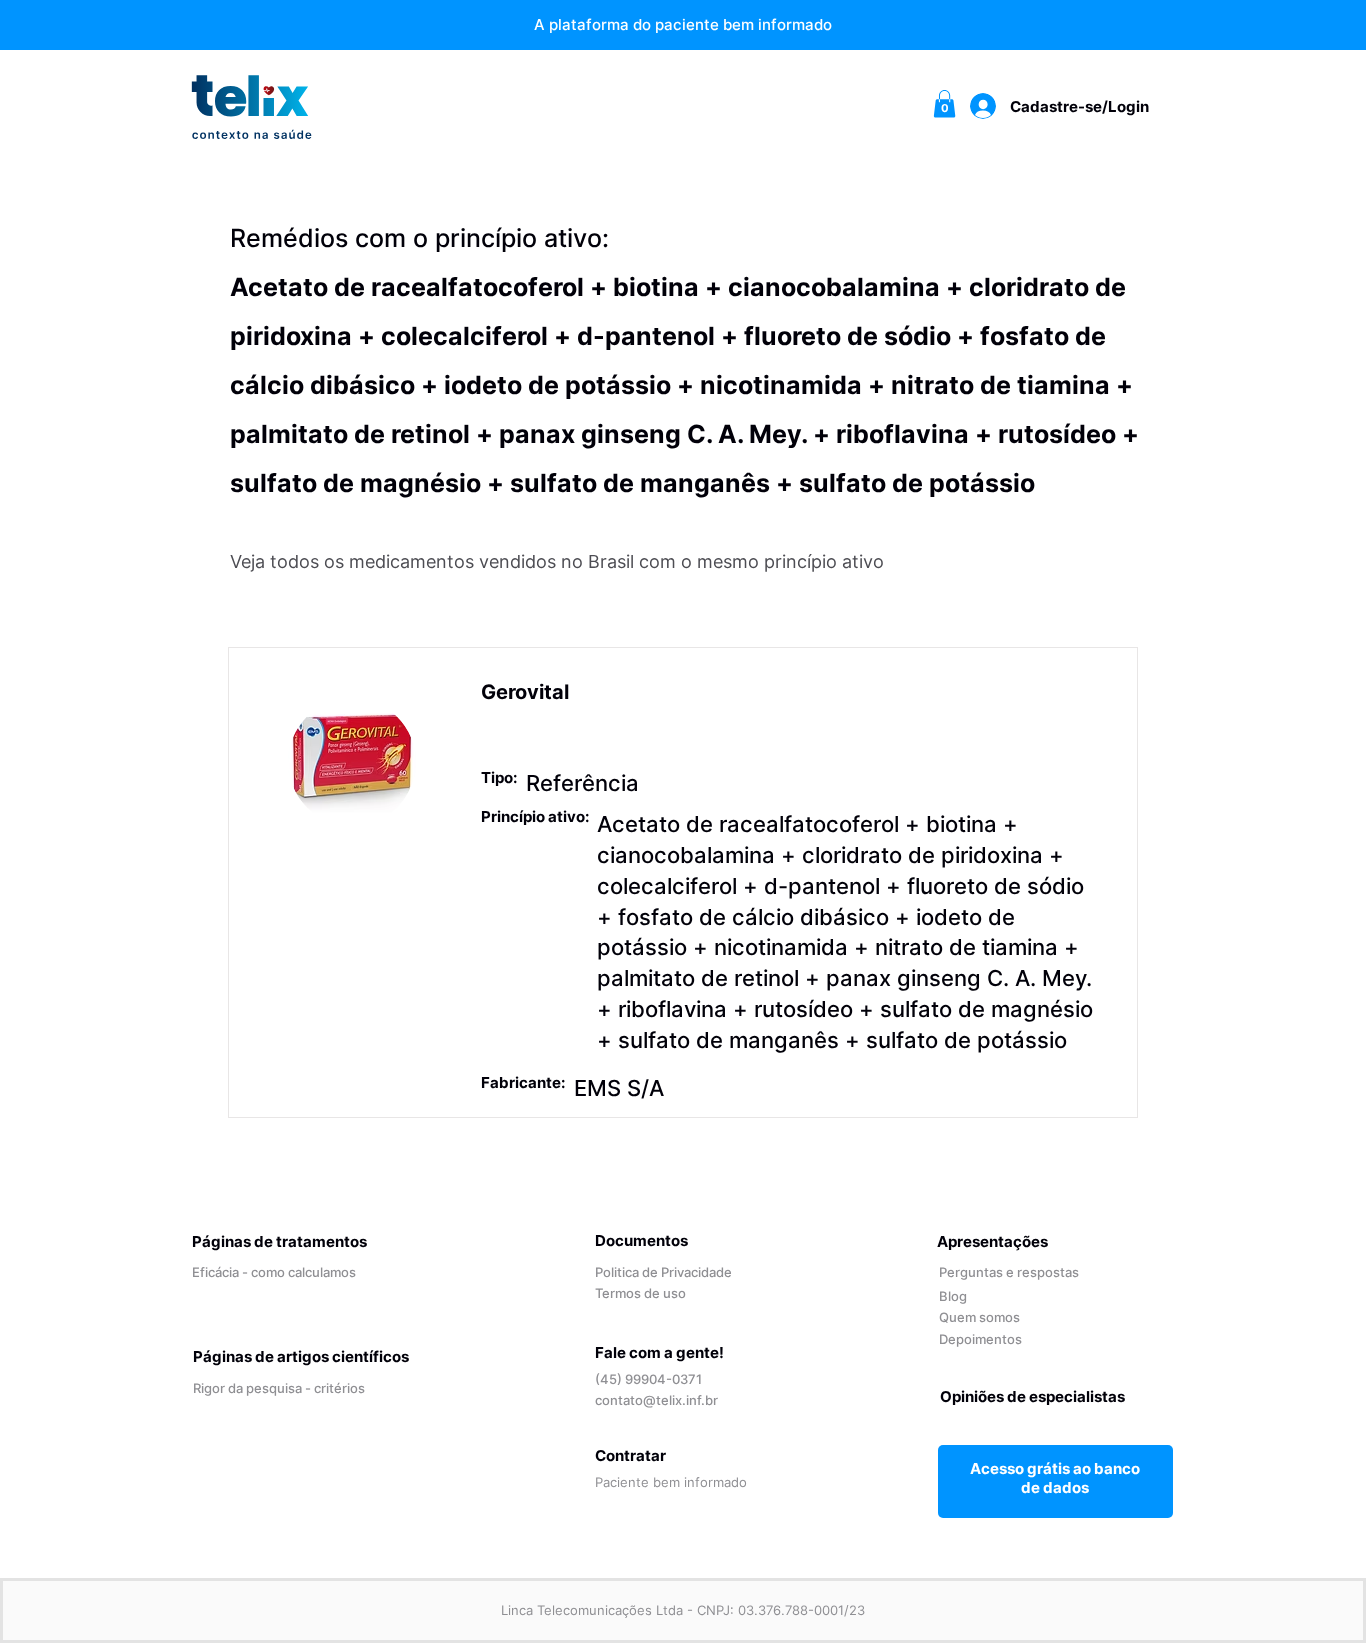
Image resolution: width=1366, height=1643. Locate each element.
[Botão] (683, 799)
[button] (944, 103)
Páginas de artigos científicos (301, 1356)
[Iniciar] (1055, 1477)
